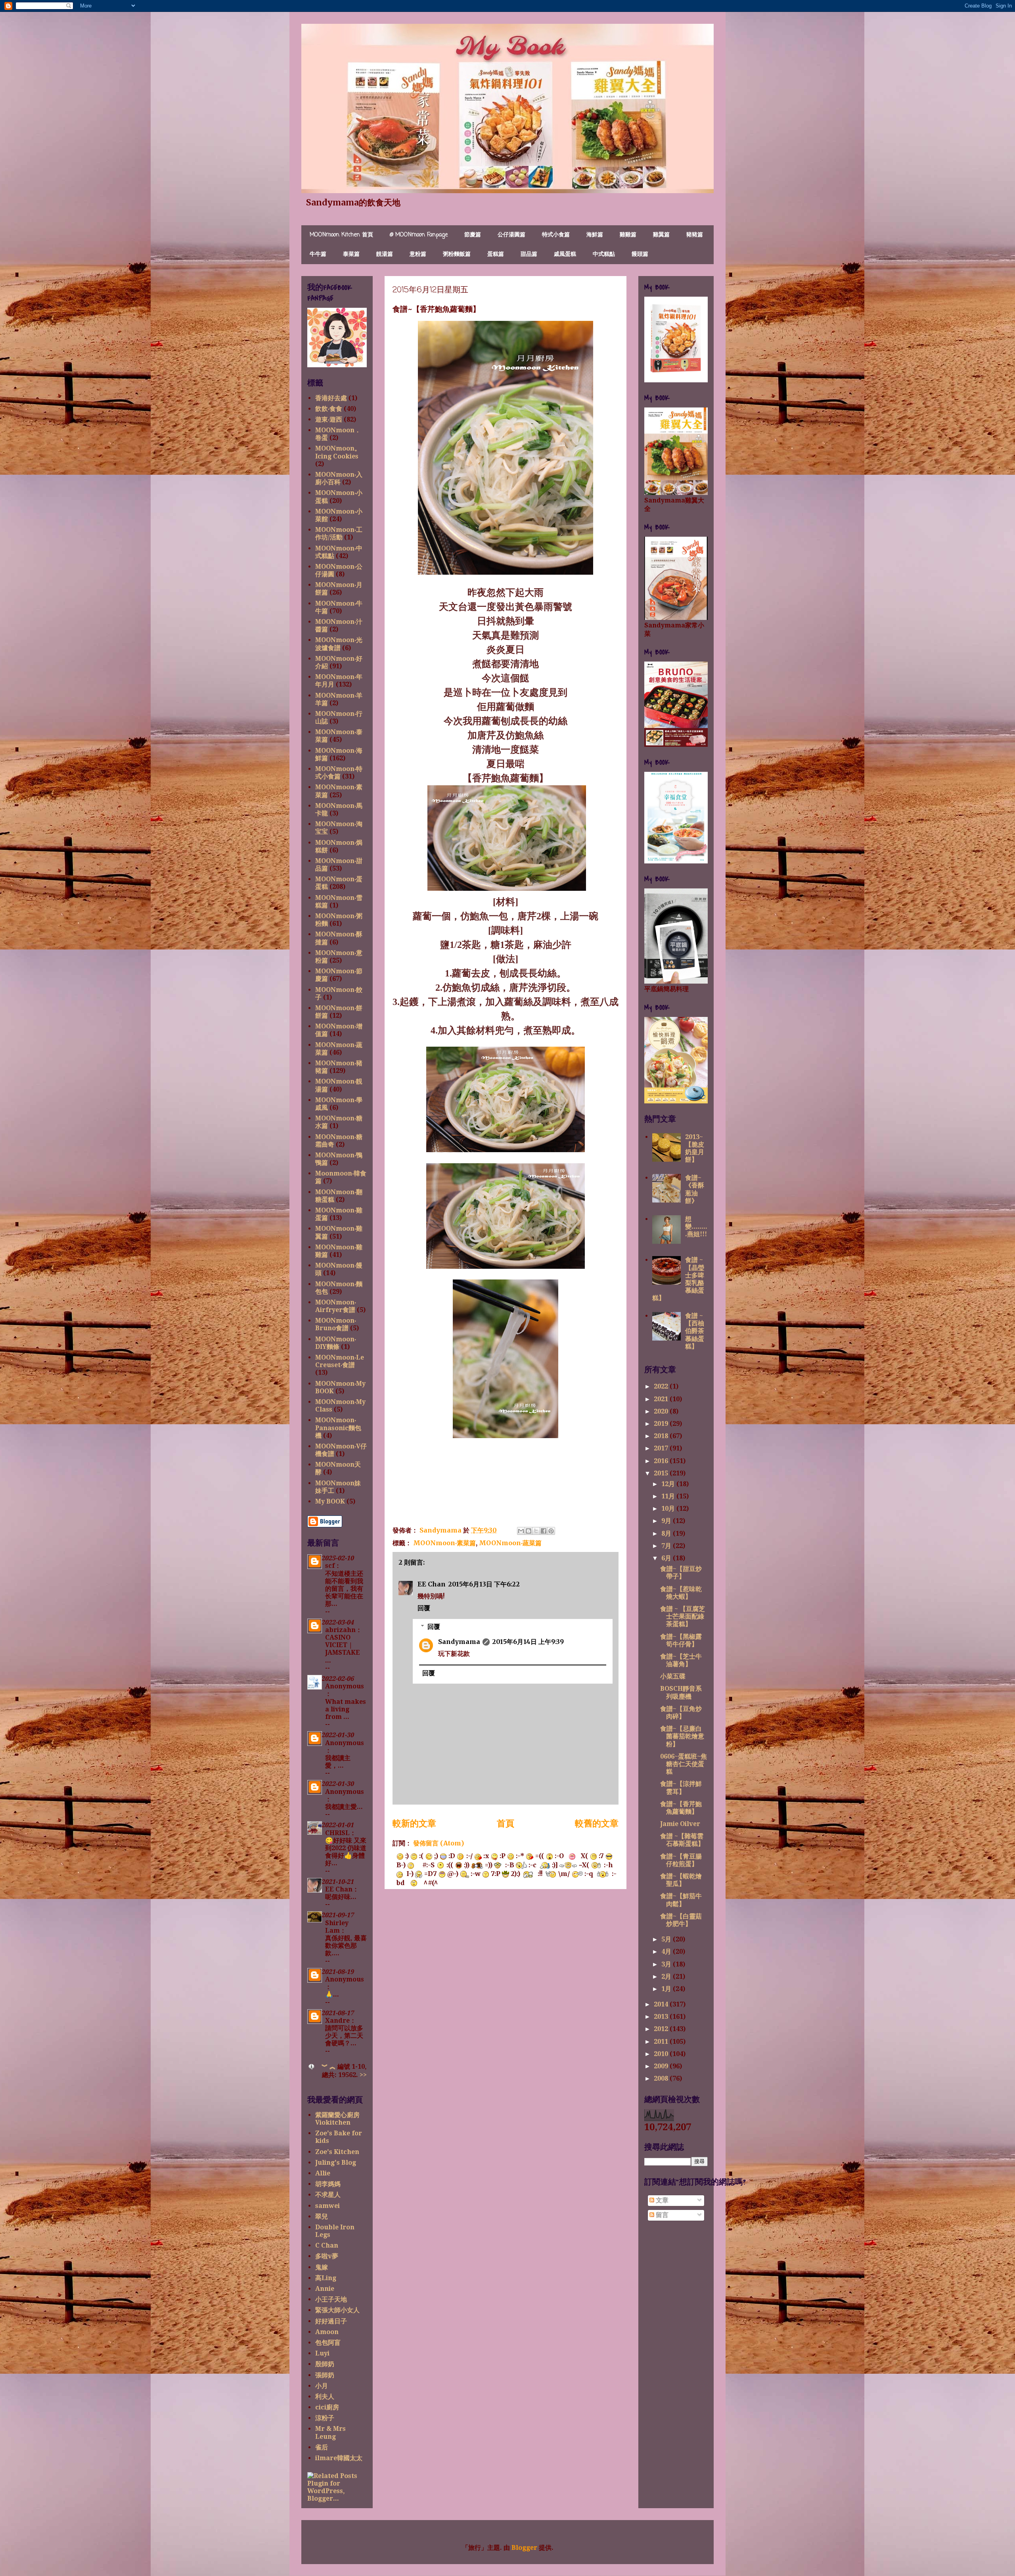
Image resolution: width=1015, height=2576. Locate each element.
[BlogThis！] (529, 1531)
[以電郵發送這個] (521, 1531)
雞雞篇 (628, 235)
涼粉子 (325, 2418)
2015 (662, 1473)
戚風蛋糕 (565, 254)
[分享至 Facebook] (544, 1531)
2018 (662, 1436)
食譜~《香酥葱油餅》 (695, 1189)
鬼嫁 (322, 2267)
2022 (662, 1386)
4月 (667, 1952)
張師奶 (325, 2375)
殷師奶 (325, 2364)
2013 (662, 2017)
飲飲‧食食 (329, 409)
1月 (667, 1989)
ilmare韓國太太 (339, 2458)
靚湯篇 (385, 254)
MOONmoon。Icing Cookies (338, 452)
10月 (669, 1509)
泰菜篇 (351, 254)
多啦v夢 (327, 2256)
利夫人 (325, 2397)
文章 (661, 2200)
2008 (662, 2078)
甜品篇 (529, 254)
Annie (325, 2289)
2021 (662, 1399)
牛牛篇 (318, 254)
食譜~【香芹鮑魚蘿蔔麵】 (681, 1808)
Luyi (322, 2353)
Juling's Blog (336, 2163)
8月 (667, 1534)
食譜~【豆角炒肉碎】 (681, 1713)
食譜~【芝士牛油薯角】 (681, 1660)
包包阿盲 (328, 2343)
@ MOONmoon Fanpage (419, 235)
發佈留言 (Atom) (439, 1843)
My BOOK (330, 1501)
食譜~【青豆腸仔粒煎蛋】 (681, 1860)
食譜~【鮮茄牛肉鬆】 (681, 1900)
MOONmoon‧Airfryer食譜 (336, 1306)
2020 (662, 1411)
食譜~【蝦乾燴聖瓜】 (681, 1880)
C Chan (327, 2245)
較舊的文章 (597, 1823)
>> (363, 2075)
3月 (667, 1964)
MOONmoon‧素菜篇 (444, 1543)
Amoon (327, 2332)
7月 (667, 1546)
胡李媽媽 (328, 2184)
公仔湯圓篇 (511, 235)
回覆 (424, 1608)
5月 (667, 1939)
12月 (669, 1484)
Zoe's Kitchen (337, 2152)
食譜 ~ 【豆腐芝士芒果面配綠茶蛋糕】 (683, 1616)
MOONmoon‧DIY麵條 (336, 1343)
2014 (662, 2004)
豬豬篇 (695, 235)
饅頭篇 (640, 254)
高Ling (326, 2278)
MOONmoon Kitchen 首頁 (341, 235)
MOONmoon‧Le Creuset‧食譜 (340, 1361)
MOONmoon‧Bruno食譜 (336, 1324)
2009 (662, 2066)
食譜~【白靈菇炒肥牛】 (681, 1920)
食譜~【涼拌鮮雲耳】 (681, 1788)
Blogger (524, 2548)
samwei (327, 2206)
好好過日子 (331, 2321)
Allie (323, 2173)
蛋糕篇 (496, 254)
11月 (669, 1496)
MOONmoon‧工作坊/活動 (339, 533)
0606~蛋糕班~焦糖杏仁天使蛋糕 (684, 1764)
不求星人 (328, 2195)
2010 (662, 2054)
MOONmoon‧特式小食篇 (339, 773)
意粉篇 (418, 254)
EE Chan (432, 1584)
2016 (662, 1461)
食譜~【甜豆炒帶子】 (681, 1573)
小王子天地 (331, 2299)
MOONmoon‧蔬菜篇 (510, 1543)
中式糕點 (604, 254)
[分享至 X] (536, 1531)
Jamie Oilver (680, 1824)
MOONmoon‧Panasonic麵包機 (338, 1428)
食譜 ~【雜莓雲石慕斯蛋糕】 (682, 1840)
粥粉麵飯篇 (457, 254)
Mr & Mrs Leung (330, 2432)
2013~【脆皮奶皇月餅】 (695, 1148)
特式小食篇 (556, 235)
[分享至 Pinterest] (551, 1531)
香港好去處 (331, 398)
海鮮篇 (595, 235)
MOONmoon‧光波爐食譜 (339, 644)
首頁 (506, 1823)
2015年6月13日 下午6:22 (484, 1584)
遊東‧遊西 (329, 419)
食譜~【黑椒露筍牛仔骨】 (681, 1640)
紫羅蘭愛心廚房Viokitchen (337, 2119)
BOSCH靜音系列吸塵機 (681, 1692)
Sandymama (459, 1642)
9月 (667, 1521)
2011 (662, 2042)
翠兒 (322, 2216)
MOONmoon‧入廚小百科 (339, 478)
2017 (662, 1448)
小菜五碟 (673, 1676)
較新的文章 (414, 1823)
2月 (667, 1977)
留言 (661, 2215)
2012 (662, 2029)
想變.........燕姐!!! (696, 1227)
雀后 (322, 2447)
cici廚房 (327, 2407)
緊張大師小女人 (337, 2310)
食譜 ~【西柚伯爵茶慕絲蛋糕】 (695, 1331)
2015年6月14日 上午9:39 (528, 1642)
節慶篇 (473, 235)
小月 (322, 2386)
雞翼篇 (661, 235)
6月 (667, 1558)
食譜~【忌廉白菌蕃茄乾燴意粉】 (682, 1736)
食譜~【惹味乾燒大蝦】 (681, 1593)
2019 (662, 1424)
